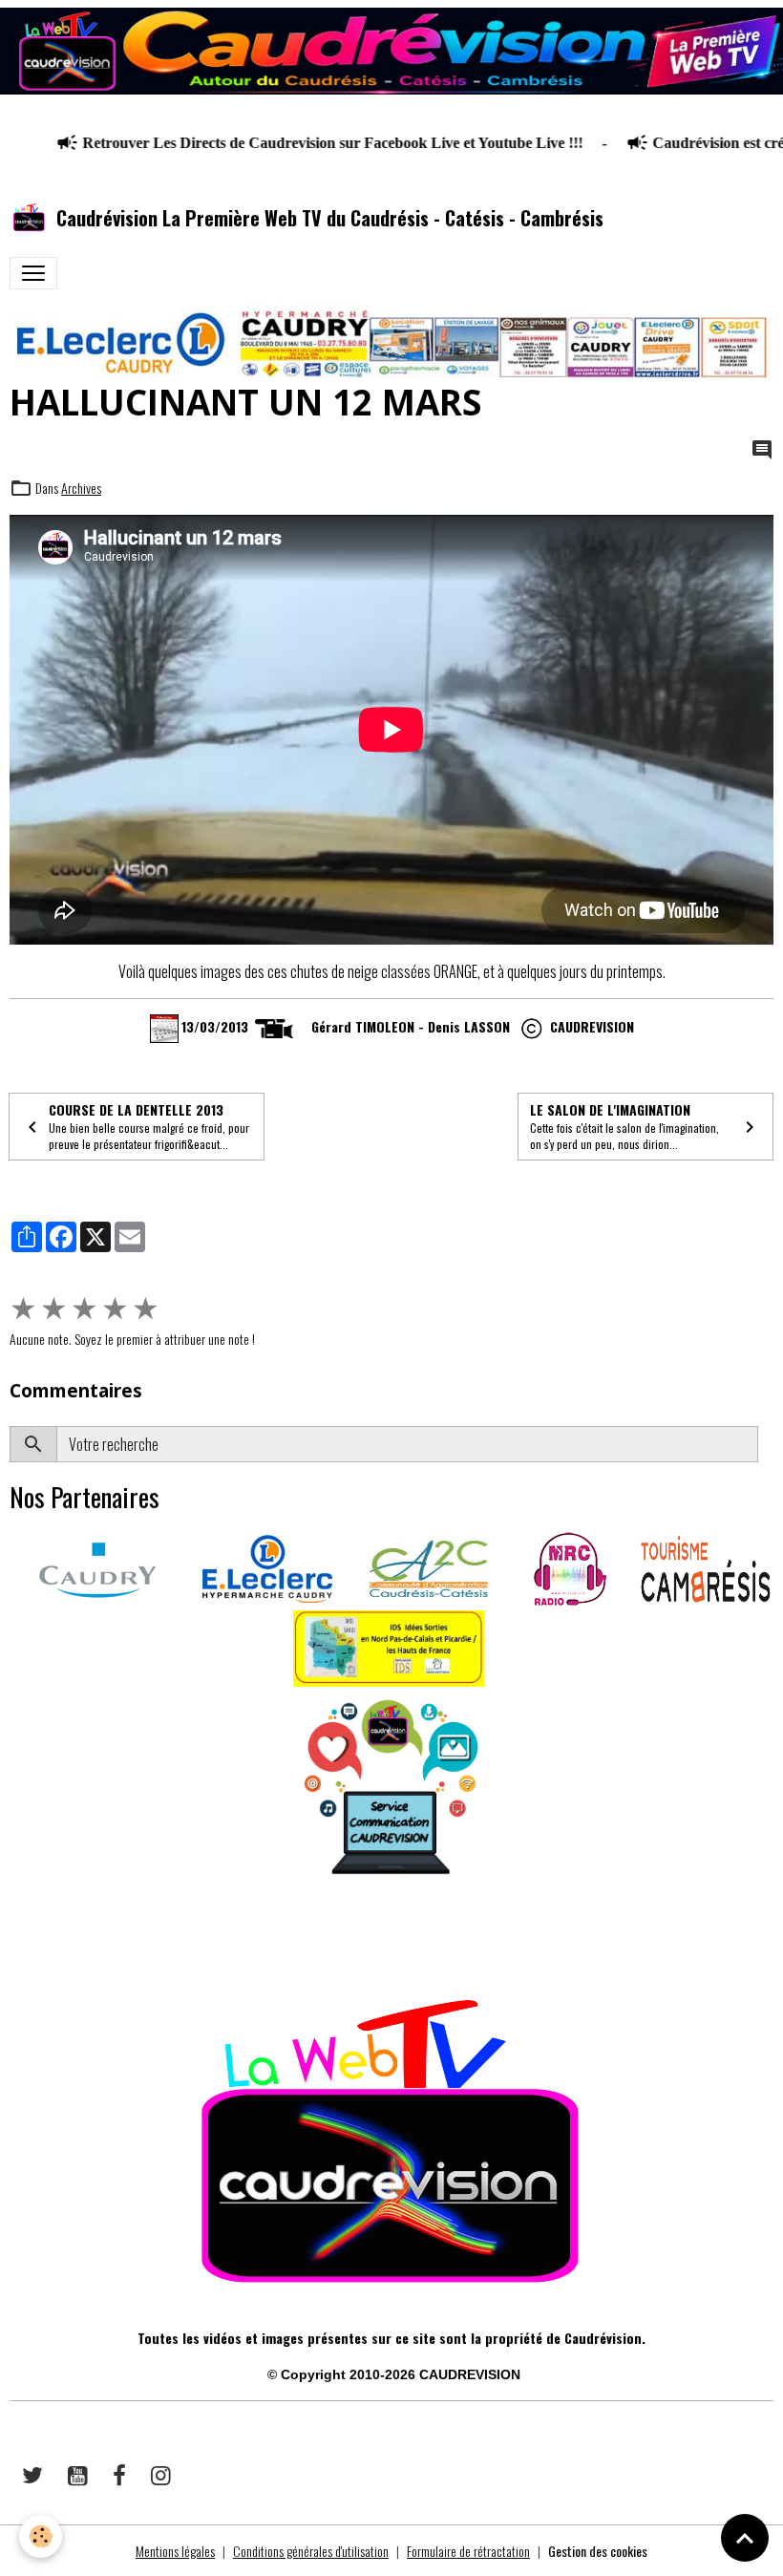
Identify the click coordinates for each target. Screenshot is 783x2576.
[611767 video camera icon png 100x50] (274, 1026)
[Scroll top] (745, 2538)
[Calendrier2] (164, 1026)
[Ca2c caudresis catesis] (429, 1567)
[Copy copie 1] (532, 1026)
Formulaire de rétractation (468, 2551)
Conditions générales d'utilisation (311, 2551)
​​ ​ (11, 1940)
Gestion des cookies (598, 2551)
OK (765, 1444)
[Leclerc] (267, 1567)
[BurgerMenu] (33, 273)
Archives (81, 488)
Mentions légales (175, 2551)
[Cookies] (41, 2536)
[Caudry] (97, 1567)
